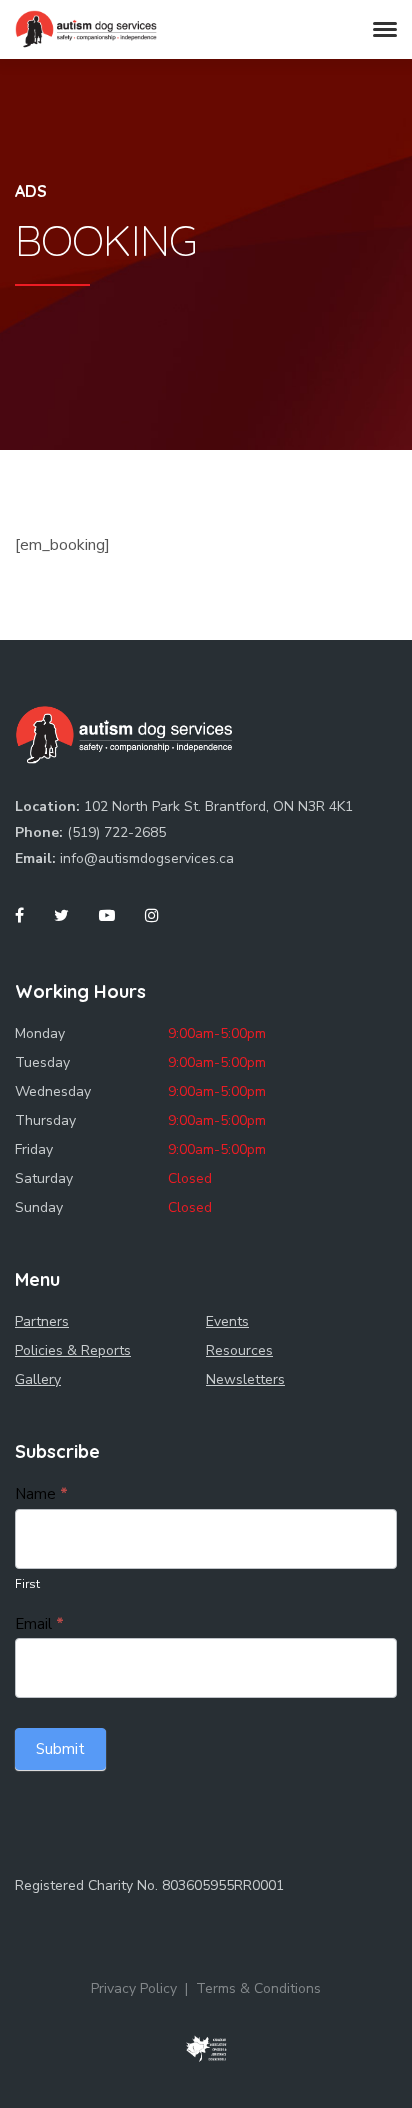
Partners (42, 1321)
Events (227, 1321)
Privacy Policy (134, 1988)
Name (41, 1494)
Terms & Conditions (258, 1988)
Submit (60, 1749)
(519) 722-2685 (116, 832)
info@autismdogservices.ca (147, 858)
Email (39, 1624)
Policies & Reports (73, 1350)
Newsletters (245, 1379)
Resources (239, 1350)
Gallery (38, 1379)
